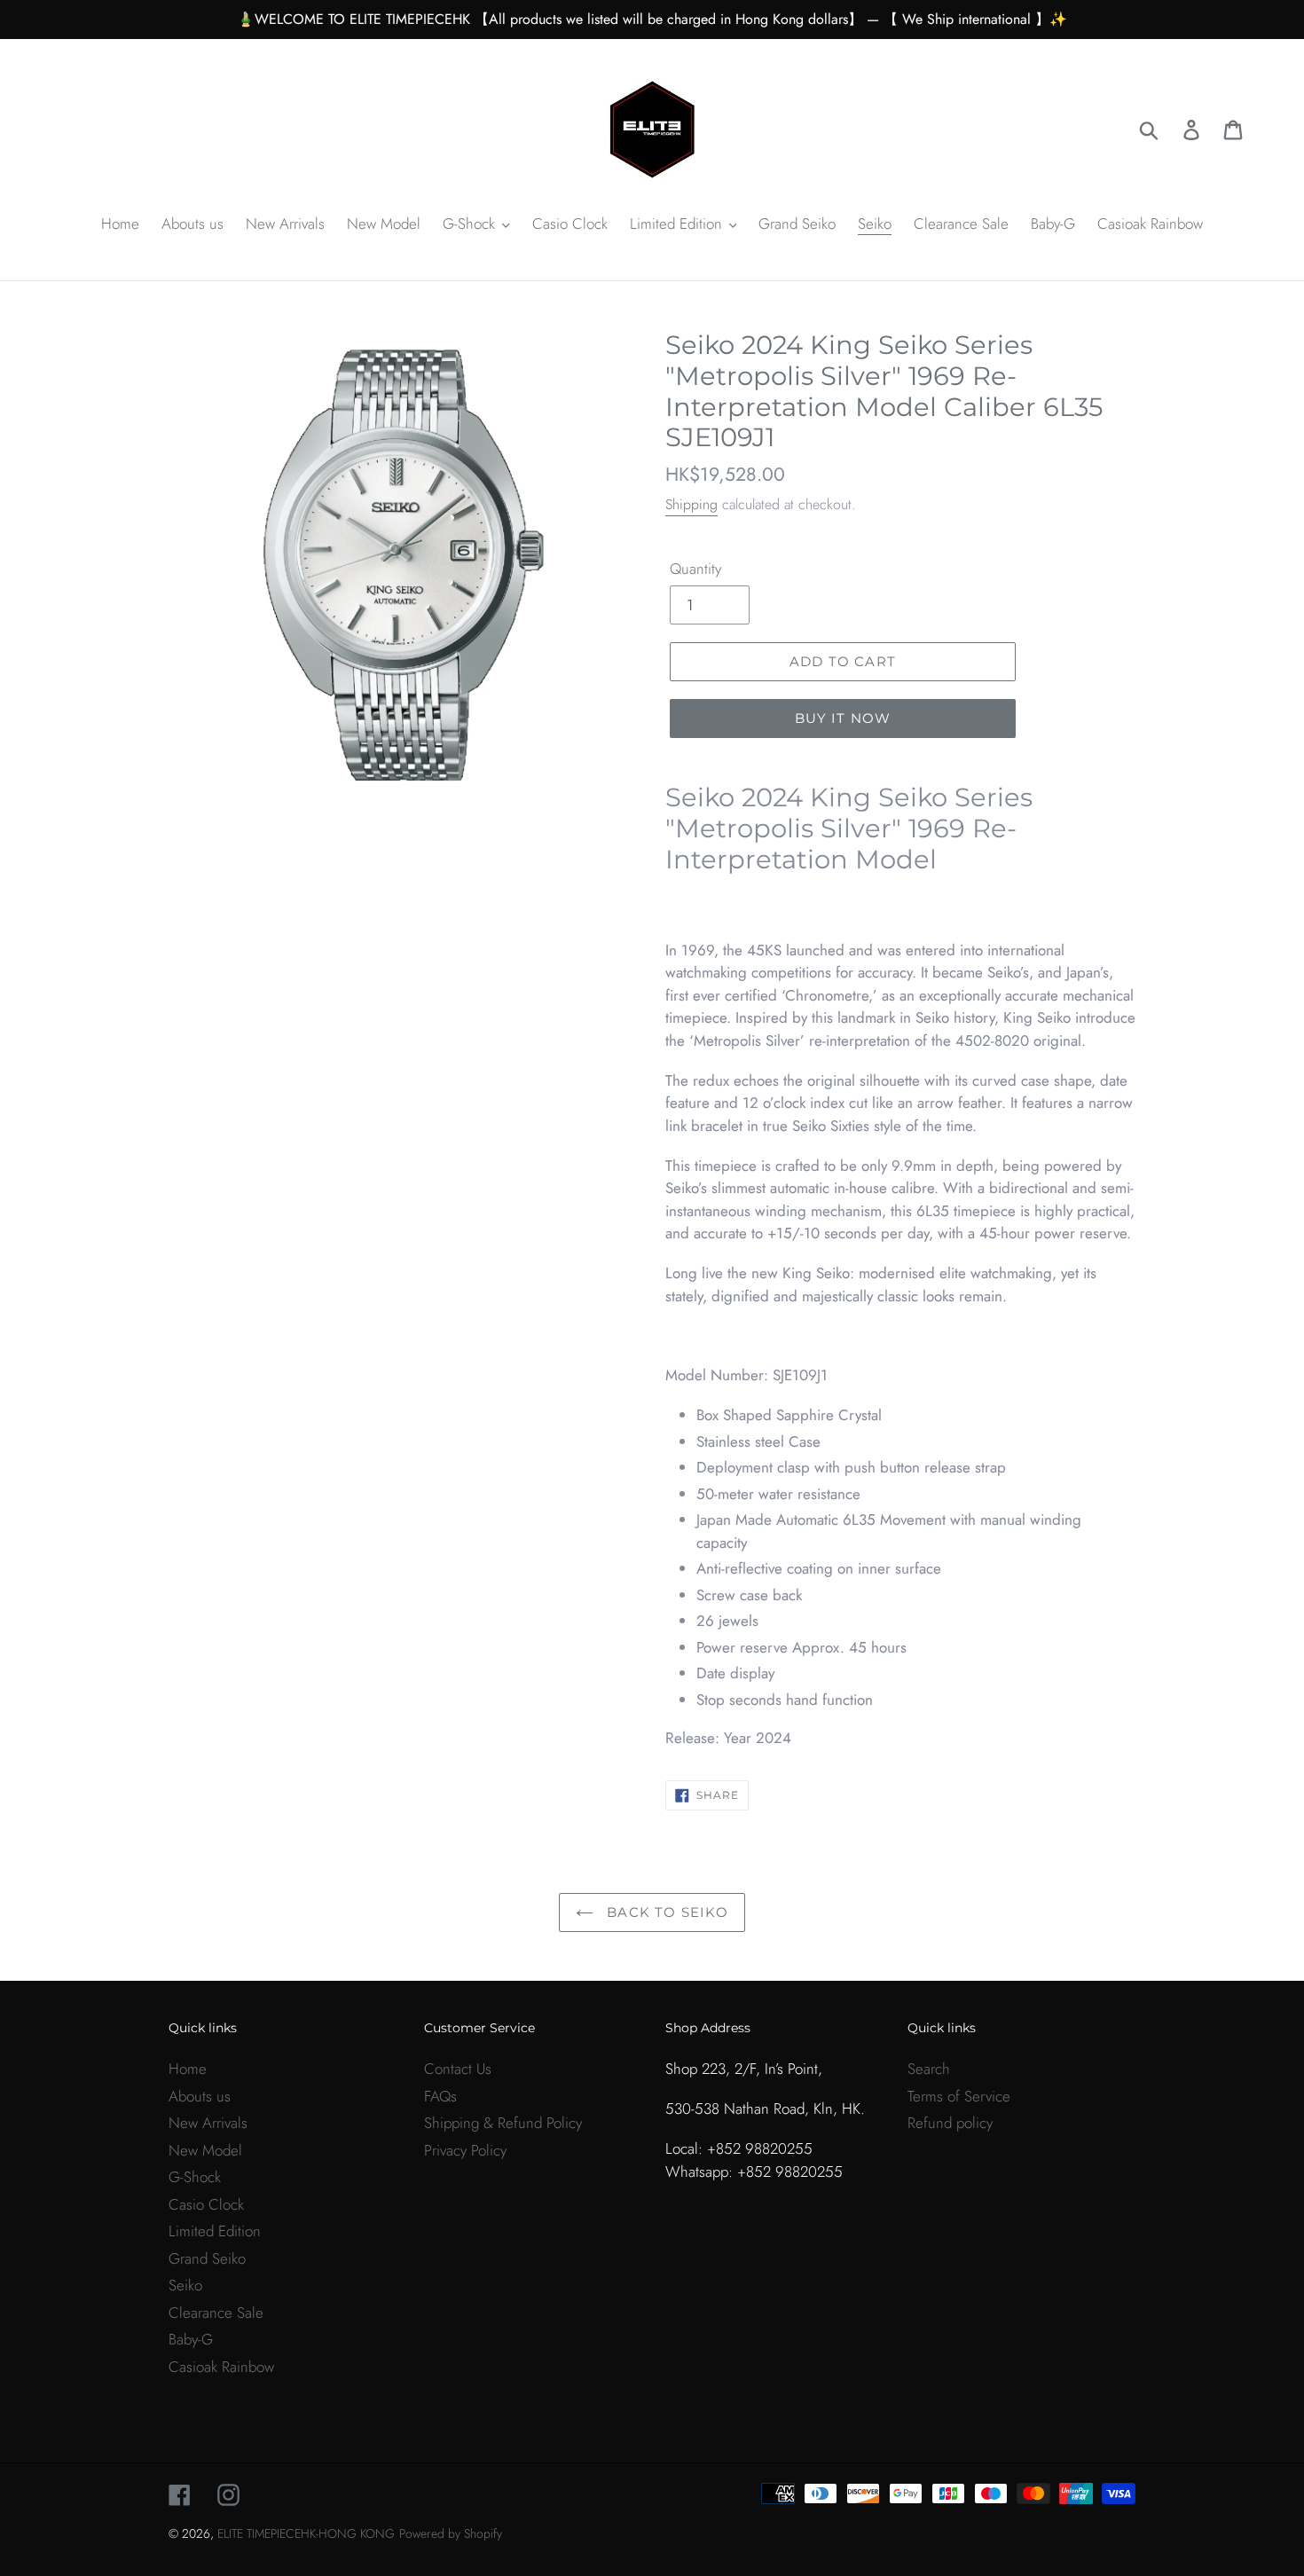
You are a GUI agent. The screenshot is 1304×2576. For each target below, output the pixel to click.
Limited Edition (215, 2231)
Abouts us (200, 2096)
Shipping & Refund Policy (503, 2123)
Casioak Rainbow (221, 2367)
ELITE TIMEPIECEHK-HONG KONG (306, 2533)
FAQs (440, 2096)
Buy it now (843, 718)
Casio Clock (206, 2204)
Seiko (185, 2285)
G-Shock (195, 2177)
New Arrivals (208, 2123)
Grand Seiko (207, 2258)
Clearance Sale (216, 2313)
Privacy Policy (465, 2150)
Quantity (695, 569)
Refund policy (950, 2123)
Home (188, 2069)
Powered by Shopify (451, 2533)
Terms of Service (959, 2096)
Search (929, 2069)
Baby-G (191, 2339)
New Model (205, 2150)
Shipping (691, 504)
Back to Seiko (665, 1912)
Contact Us (458, 2069)
